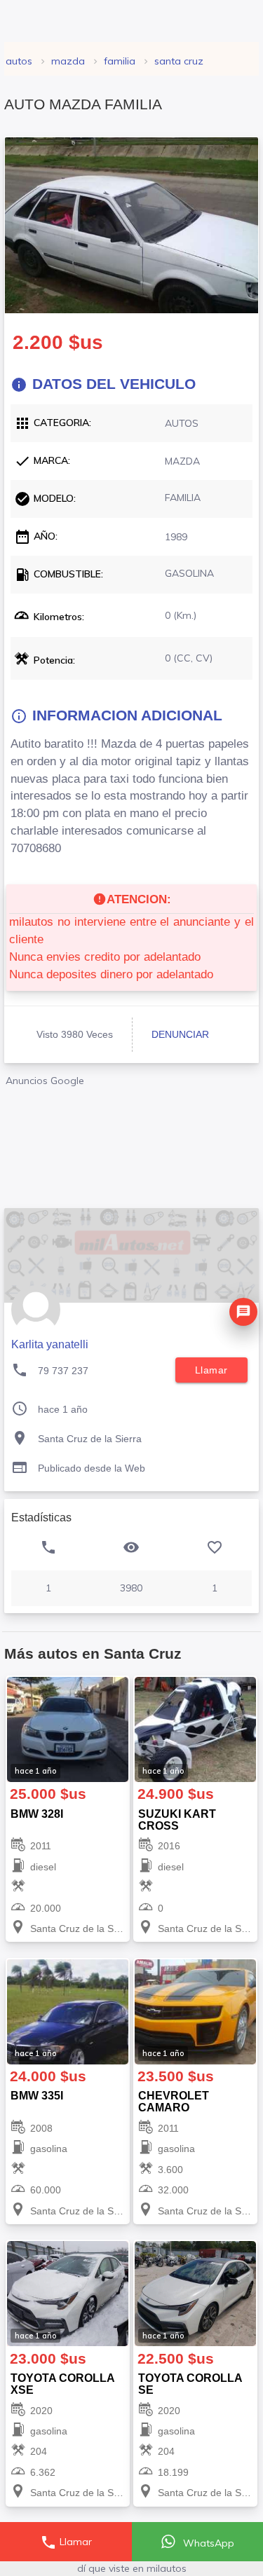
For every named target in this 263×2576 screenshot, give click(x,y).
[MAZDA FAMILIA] (131, 225)
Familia (120, 61)
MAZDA (68, 61)
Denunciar (180, 1034)
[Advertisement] (131, 1143)
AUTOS (19, 61)
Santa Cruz (179, 61)
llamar (211, 1370)
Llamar (66, 2542)
